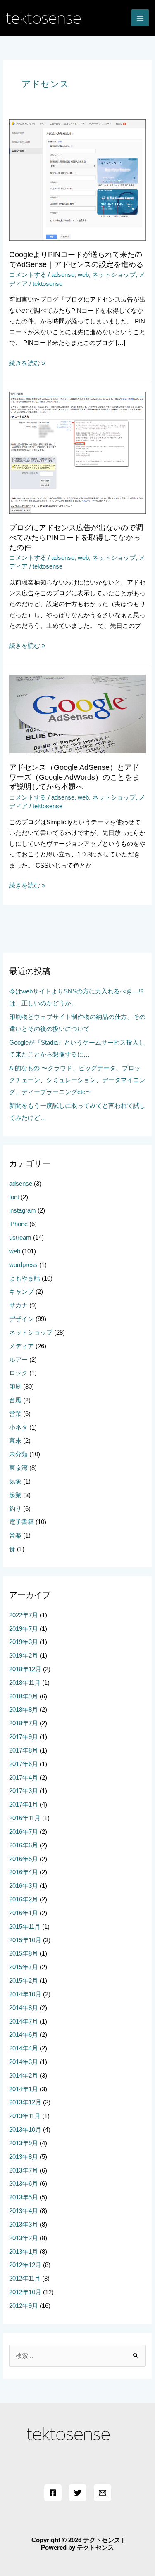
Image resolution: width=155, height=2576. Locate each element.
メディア (21, 1346)
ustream (20, 1238)
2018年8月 (24, 1710)
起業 (15, 1495)
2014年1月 (24, 2089)
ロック (18, 1373)
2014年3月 (24, 2062)
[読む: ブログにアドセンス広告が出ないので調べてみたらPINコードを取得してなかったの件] (77, 452)
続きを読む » (27, 363)
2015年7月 (24, 1967)
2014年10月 (25, 1994)
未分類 (18, 1454)
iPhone (18, 1224)
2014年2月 (24, 2076)
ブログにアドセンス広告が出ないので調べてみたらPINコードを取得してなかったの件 (76, 537)
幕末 (15, 1441)
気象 (15, 1481)
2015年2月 (24, 1981)
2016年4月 (24, 1872)
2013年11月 (25, 2116)
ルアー (18, 1360)
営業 (15, 1414)
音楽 (15, 1536)
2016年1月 (24, 1913)
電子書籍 (21, 1522)
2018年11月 (25, 1683)
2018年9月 (24, 1696)
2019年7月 (24, 1629)
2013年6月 (24, 2184)
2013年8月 (24, 2157)
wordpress (23, 1265)
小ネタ (18, 1427)
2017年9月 (24, 1737)
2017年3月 (24, 1791)
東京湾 (18, 1468)
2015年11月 (25, 1927)
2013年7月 (24, 2170)
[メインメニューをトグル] (140, 18)
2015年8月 (24, 1953)
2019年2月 (24, 1656)
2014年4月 (24, 2048)
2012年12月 (25, 2265)
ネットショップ (114, 275)
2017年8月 (24, 1750)
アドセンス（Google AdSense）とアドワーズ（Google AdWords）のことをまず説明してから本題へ (74, 777)
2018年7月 (24, 1723)
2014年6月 (24, 2035)
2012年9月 (24, 2306)
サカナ (18, 1305)
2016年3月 (24, 1886)
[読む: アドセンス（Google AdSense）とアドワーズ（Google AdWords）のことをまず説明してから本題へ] (77, 713)
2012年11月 (25, 2279)
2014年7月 (24, 2022)
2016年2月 (24, 1899)
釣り (15, 1509)
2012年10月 (25, 2292)
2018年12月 (25, 1669)
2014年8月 (24, 2008)
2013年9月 (24, 2143)
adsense (63, 275)
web (83, 275)
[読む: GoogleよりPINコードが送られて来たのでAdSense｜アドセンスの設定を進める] (77, 179)
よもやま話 (25, 1279)
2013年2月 (24, 2238)
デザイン (21, 1319)
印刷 (15, 1387)
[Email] (103, 2493)
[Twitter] (78, 2493)
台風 (15, 1400)
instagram (23, 1210)
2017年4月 (24, 1778)
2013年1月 (24, 2252)
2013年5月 (24, 2197)
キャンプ (21, 1292)
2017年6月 (24, 1764)
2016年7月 (24, 1832)
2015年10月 (25, 1940)
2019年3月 (24, 1642)
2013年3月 (24, 2225)
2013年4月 (24, 2211)
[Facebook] (53, 2493)
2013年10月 (25, 2130)
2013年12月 (25, 2102)
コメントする (28, 275)
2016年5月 (24, 1859)
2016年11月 (25, 1818)
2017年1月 (24, 1805)
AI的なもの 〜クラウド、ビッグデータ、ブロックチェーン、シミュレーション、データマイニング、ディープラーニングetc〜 (77, 1080)
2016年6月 (24, 1845)
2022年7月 (24, 1615)
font (14, 1197)
